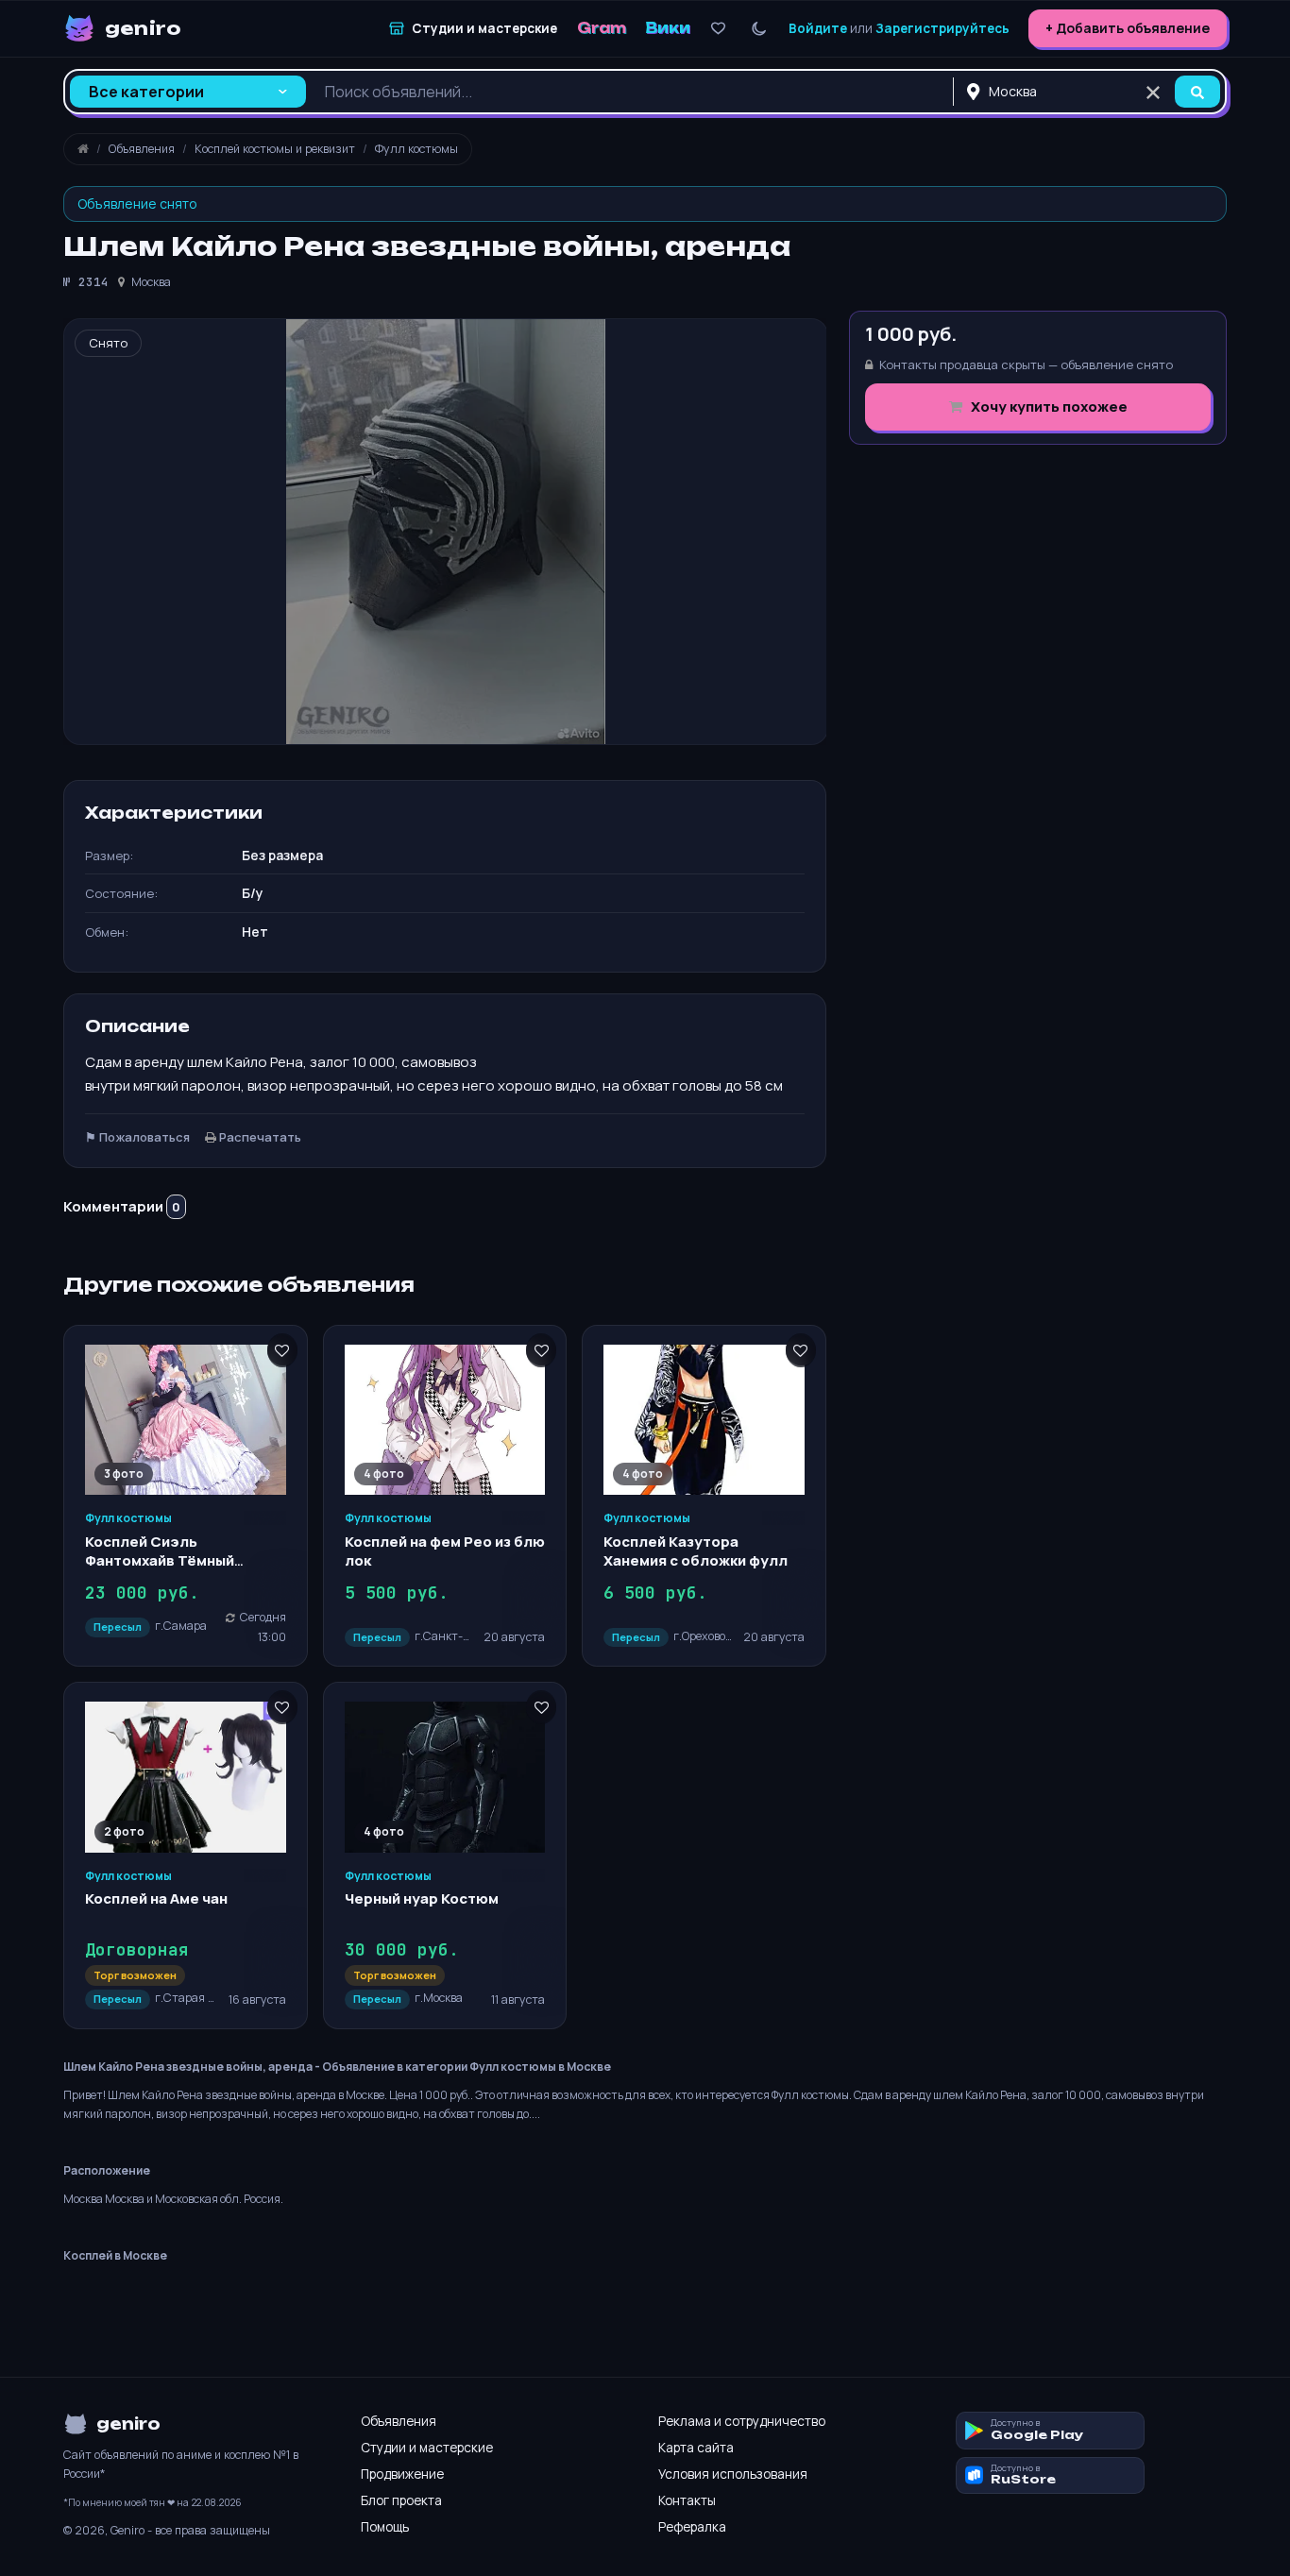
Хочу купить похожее (1048, 407)
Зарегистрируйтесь (942, 28)
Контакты (687, 2500)
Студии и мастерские (427, 2448)
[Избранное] (718, 29)
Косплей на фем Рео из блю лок (445, 1551)
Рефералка (692, 2527)
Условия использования (733, 2474)
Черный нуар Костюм (422, 1898)
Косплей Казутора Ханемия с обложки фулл (696, 1551)
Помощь (385, 2527)
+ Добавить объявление (1128, 28)
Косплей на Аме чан (156, 1898)
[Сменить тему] (759, 29)
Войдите (818, 28)
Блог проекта (401, 2500)
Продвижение (402, 2474)
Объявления (399, 2421)
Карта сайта (696, 2448)
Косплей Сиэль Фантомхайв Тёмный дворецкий (160, 1561)
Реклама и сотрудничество (742, 2421)
